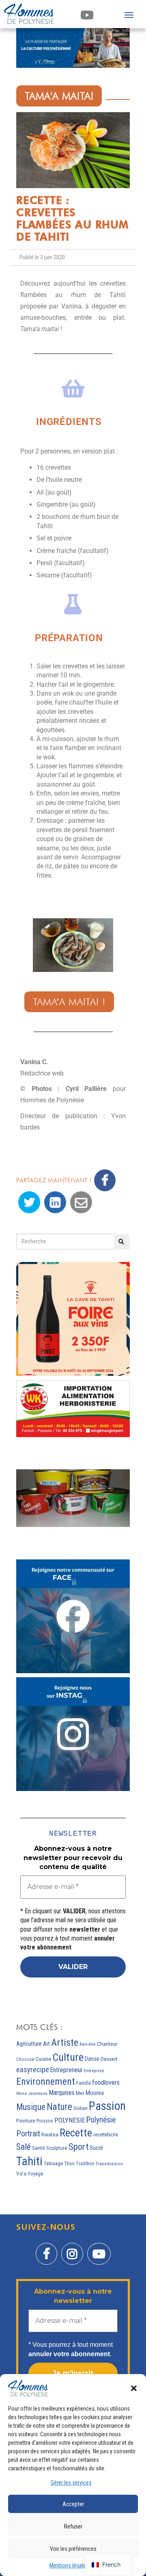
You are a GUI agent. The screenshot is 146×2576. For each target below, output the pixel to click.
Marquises (62, 2093)
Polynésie (101, 2120)
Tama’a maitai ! (69, 1002)
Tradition (85, 2164)
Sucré (96, 2148)
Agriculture (29, 2044)
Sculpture (57, 2148)
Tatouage (53, 2163)
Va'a (21, 2174)
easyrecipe (33, 2070)
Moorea (95, 2093)
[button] (134, 2388)
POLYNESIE (70, 2120)
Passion (107, 2106)
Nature (59, 2107)
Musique (31, 2107)
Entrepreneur (67, 2070)
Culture (68, 2057)
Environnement (46, 2082)
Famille (84, 2083)
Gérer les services (71, 2483)
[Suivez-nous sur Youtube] (99, 2248)
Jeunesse (38, 2094)
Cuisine (43, 2059)
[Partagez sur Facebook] (105, 1180)
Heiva (21, 2094)
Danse (92, 2059)
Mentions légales (69, 2565)
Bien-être (88, 2044)
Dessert (109, 2059)
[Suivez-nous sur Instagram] (72, 2248)
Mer (80, 2093)
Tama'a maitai (59, 96)
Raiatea (50, 2135)
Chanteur (107, 2044)
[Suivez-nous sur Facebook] (46, 2248)
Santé (39, 2148)
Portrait (28, 2134)
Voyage (35, 2174)
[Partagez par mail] (81, 1202)
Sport (78, 2147)
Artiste (65, 2042)
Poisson (45, 2121)
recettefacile (106, 2135)
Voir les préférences (73, 2549)
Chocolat (25, 2059)
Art (46, 2044)
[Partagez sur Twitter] (29, 1202)
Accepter (73, 2504)
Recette (76, 2133)
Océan (81, 2108)
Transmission (109, 2164)
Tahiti (29, 2161)
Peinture (26, 2121)
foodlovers (106, 2083)
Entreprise (94, 2071)
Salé (24, 2147)
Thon (69, 2164)
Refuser (73, 2526)
